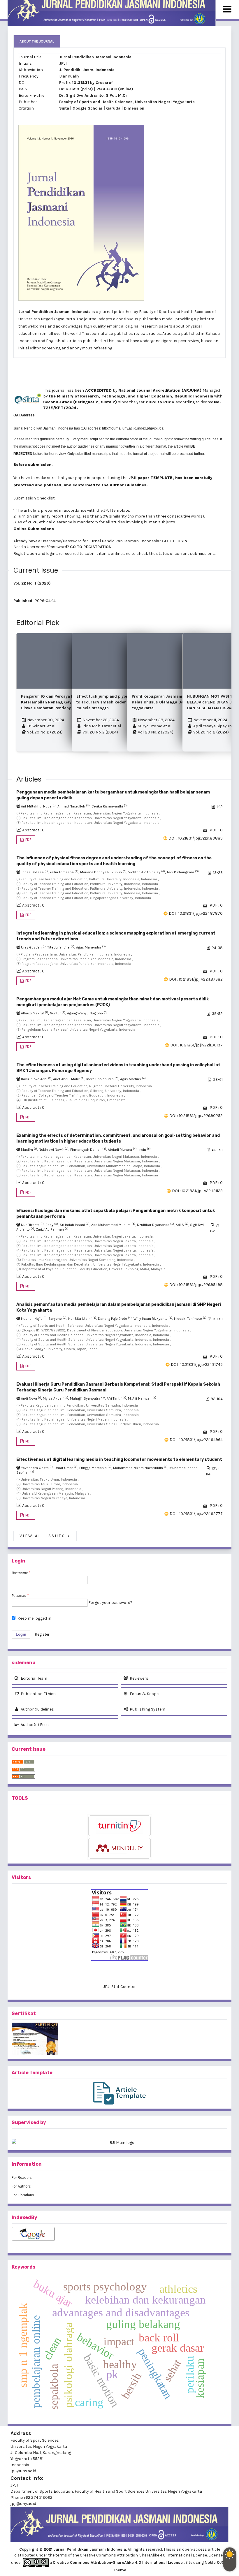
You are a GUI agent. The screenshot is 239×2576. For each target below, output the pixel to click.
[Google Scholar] (119, 2234)
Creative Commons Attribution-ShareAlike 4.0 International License (118, 2562)
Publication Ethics (38, 1694)
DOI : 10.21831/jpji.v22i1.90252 (196, 1116)
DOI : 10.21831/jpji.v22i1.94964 (196, 1440)
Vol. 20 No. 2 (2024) (44, 732)
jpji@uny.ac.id (23, 2504)
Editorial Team (34, 1678)
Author (117, 485)
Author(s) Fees (34, 1725)
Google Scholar (88, 108)
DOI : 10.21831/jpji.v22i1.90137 (196, 1045)
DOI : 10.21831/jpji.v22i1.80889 (196, 838)
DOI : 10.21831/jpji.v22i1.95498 (196, 1285)
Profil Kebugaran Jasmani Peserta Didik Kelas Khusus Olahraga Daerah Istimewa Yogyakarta (171, 702)
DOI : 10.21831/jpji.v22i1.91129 (197, 1191)
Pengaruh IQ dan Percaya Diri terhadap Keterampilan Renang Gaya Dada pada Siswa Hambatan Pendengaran (59, 702)
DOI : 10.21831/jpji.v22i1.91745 (197, 1364)
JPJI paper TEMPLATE (150, 478)
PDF (28, 840)
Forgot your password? (110, 1603)
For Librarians (23, 2195)
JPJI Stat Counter (119, 1987)
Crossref (104, 83)
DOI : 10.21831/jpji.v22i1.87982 (196, 979)
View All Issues (45, 1536)
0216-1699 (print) (76, 89)
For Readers (22, 2178)
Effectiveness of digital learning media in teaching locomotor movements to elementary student (119, 1459)
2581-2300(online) (115, 89)
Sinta (64, 108)
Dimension (134, 108)
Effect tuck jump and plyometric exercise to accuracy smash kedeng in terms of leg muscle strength (118, 702)
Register (42, 1634)
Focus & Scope (144, 1694)
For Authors (21, 2186)
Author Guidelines (37, 1709)
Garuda (113, 108)
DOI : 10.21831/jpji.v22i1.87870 (196, 913)
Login (21, 1634)
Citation (26, 108)
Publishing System (147, 1709)
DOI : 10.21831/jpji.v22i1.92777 (196, 1514)
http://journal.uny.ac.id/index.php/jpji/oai (133, 428)
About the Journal (37, 41)
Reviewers (139, 1678)
